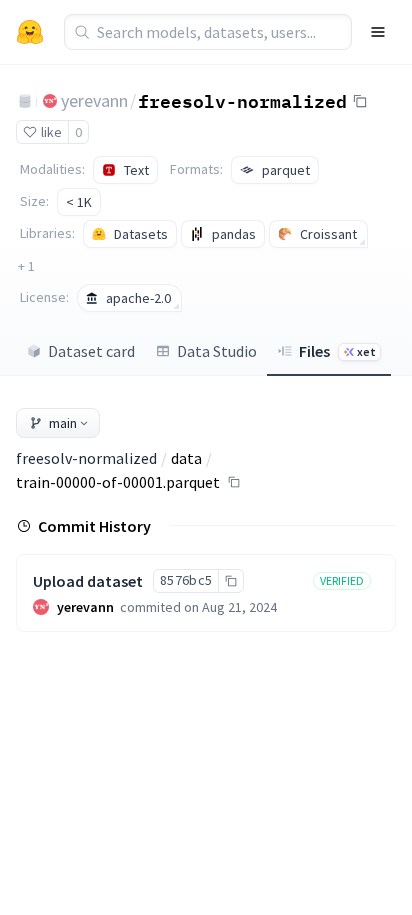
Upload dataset (88, 581)
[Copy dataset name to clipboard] (360, 101)
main (63, 423)
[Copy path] (234, 482)
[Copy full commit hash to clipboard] (230, 581)
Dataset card (91, 351)
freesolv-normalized (242, 100)
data (186, 458)
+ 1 (26, 266)
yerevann (94, 100)
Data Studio (217, 351)
